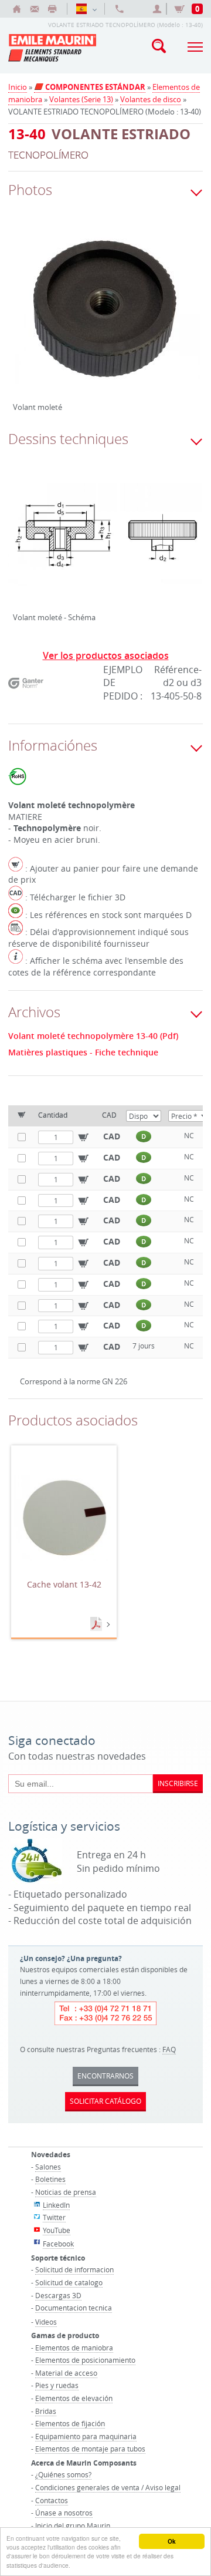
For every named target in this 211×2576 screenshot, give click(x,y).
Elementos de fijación (70, 2423)
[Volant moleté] (105, 318)
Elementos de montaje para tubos (90, 2449)
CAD (112, 1136)
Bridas (46, 2411)
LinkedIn (56, 2205)
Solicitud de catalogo (69, 2282)
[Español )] (86, 9)
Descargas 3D (58, 2295)
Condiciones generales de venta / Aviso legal (108, 2487)
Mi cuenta (159, 9)
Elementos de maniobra (74, 2348)
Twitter (54, 2217)
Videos (46, 2322)
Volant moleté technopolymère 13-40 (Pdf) (93, 1036)
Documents (97, 1625)
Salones (48, 2167)
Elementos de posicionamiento (85, 2360)
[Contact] (35, 9)
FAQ (169, 2049)
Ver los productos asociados (106, 655)
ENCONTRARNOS (105, 2076)
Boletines (50, 2179)
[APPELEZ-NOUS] (120, 9)
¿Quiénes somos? (63, 2474)
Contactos (52, 2500)
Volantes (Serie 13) (81, 99)
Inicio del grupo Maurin (73, 2525)
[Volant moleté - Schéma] (105, 543)
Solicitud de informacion (74, 2269)
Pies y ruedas (57, 2385)
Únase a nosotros (64, 2513)
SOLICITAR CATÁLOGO (105, 2101)
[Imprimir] (52, 9)
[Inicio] (17, 9)
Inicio (18, 87)
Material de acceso (66, 2373)
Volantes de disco (151, 99)
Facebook (58, 2244)
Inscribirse (178, 1783)
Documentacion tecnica (74, 2308)
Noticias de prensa (66, 2192)
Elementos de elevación (74, 2398)
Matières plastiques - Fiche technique (83, 1052)
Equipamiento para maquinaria (86, 2436)
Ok (172, 2541)
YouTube (57, 2230)
